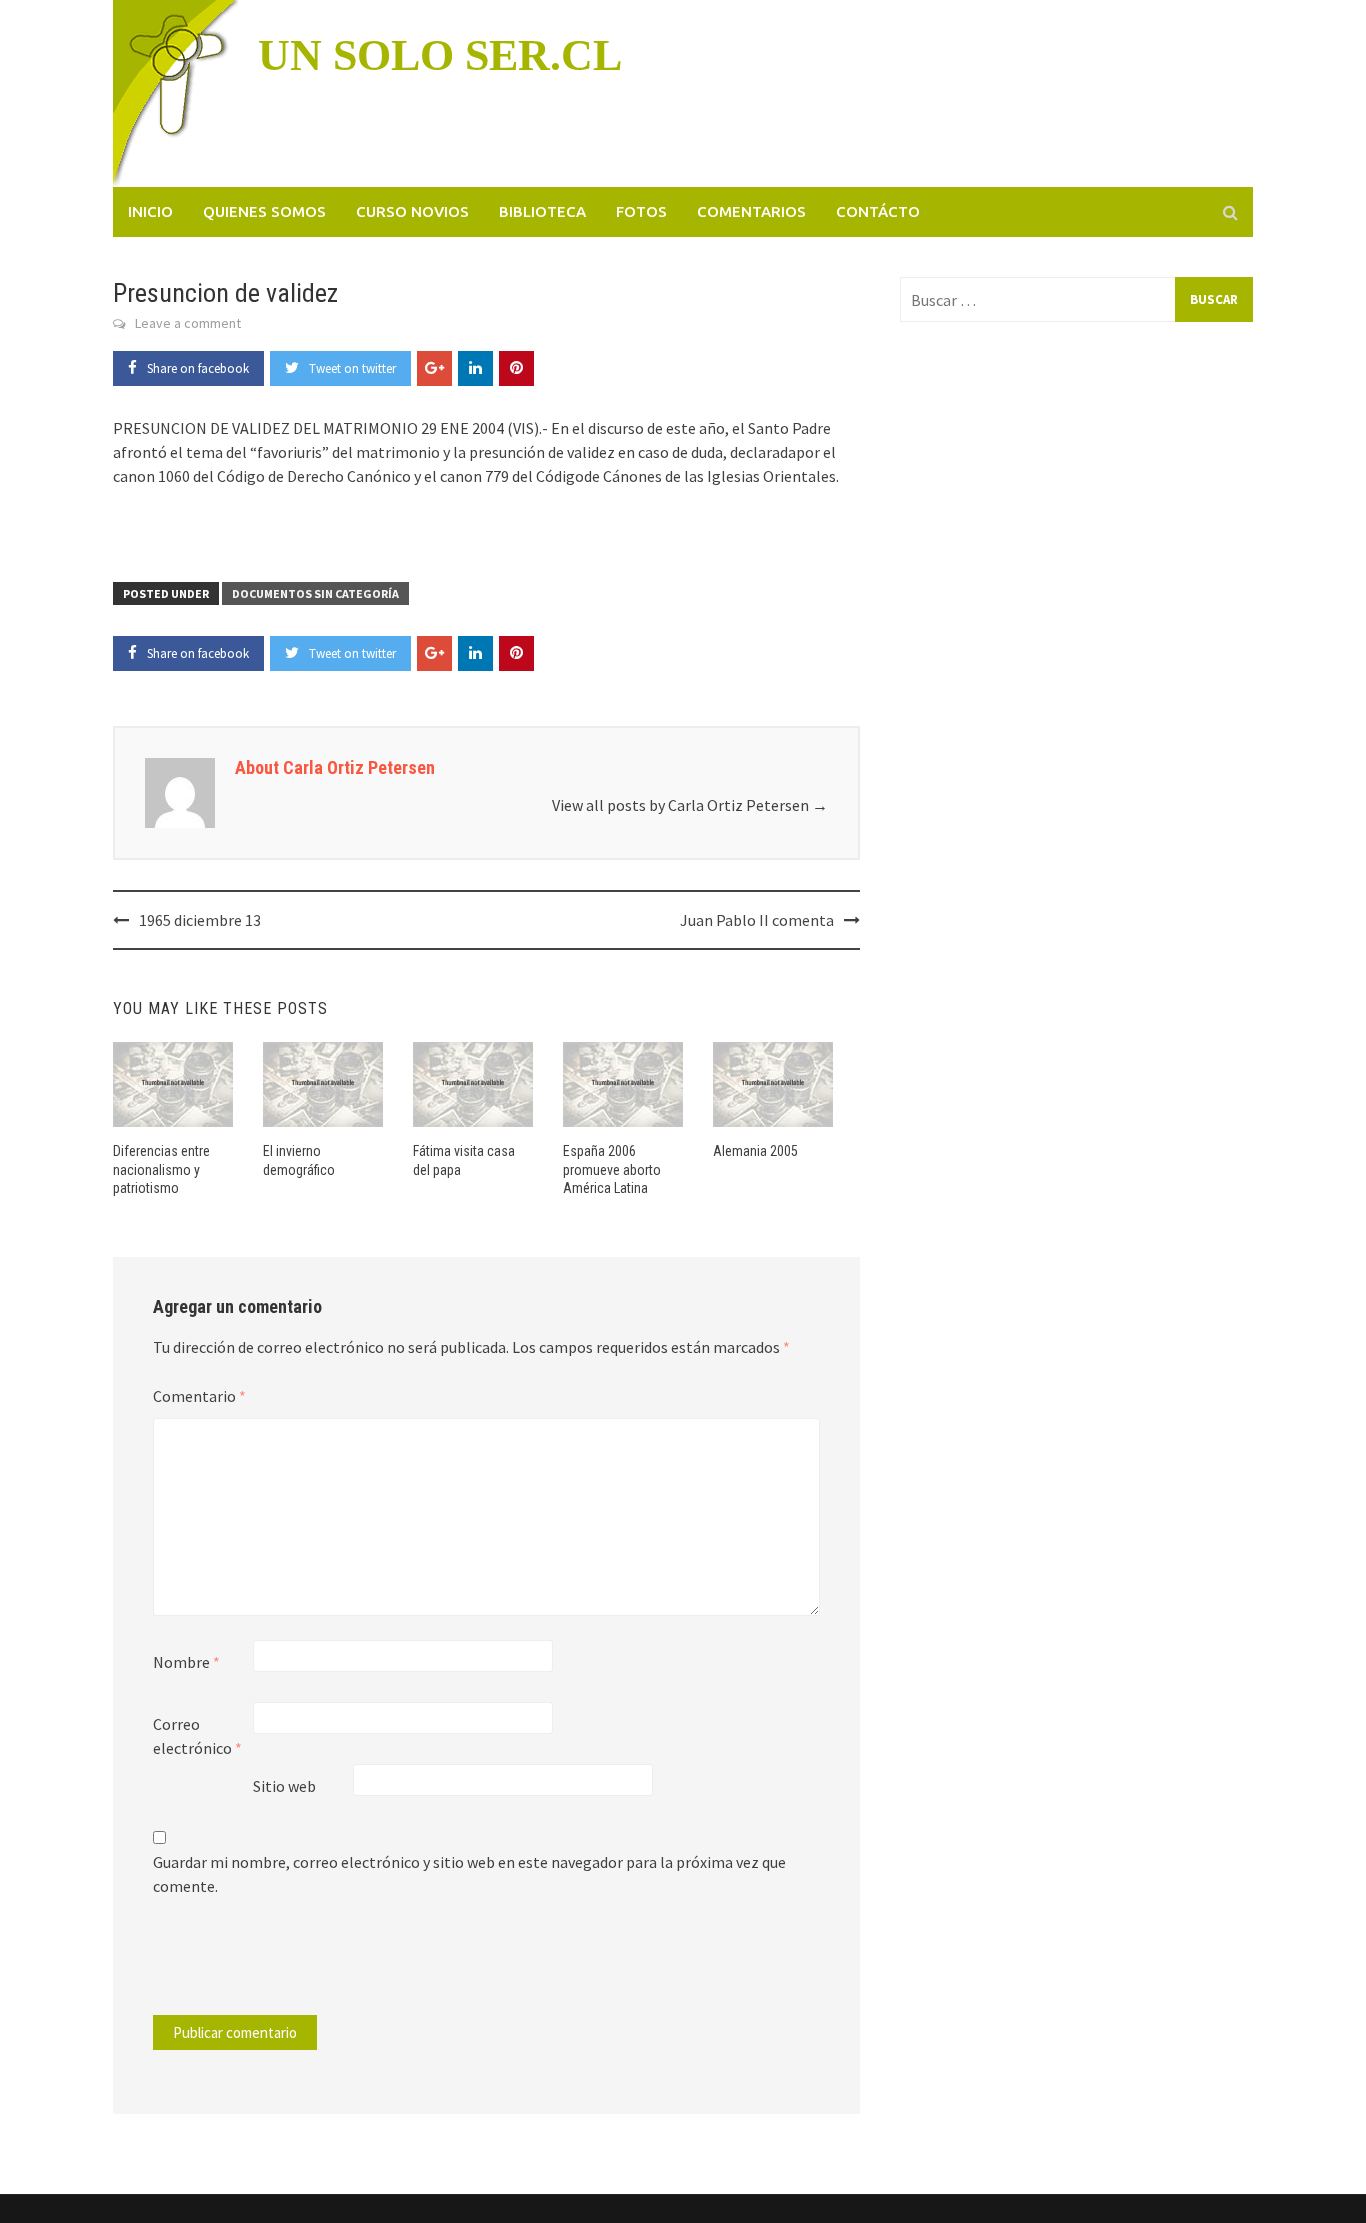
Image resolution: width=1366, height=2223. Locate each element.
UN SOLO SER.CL (440, 55)
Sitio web (284, 1786)
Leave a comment (188, 323)
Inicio (150, 211)
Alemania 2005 (755, 1151)
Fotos (641, 211)
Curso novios (412, 211)
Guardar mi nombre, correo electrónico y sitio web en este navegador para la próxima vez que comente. (469, 1874)
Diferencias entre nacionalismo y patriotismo (161, 1169)
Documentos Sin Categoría (315, 593)
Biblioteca (542, 211)
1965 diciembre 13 (200, 920)
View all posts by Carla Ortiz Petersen (690, 805)
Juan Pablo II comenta (757, 920)
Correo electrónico (197, 1736)
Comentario (199, 1396)
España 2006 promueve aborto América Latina (612, 1169)
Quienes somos (264, 211)
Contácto (878, 211)
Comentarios (751, 211)
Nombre (186, 1662)
